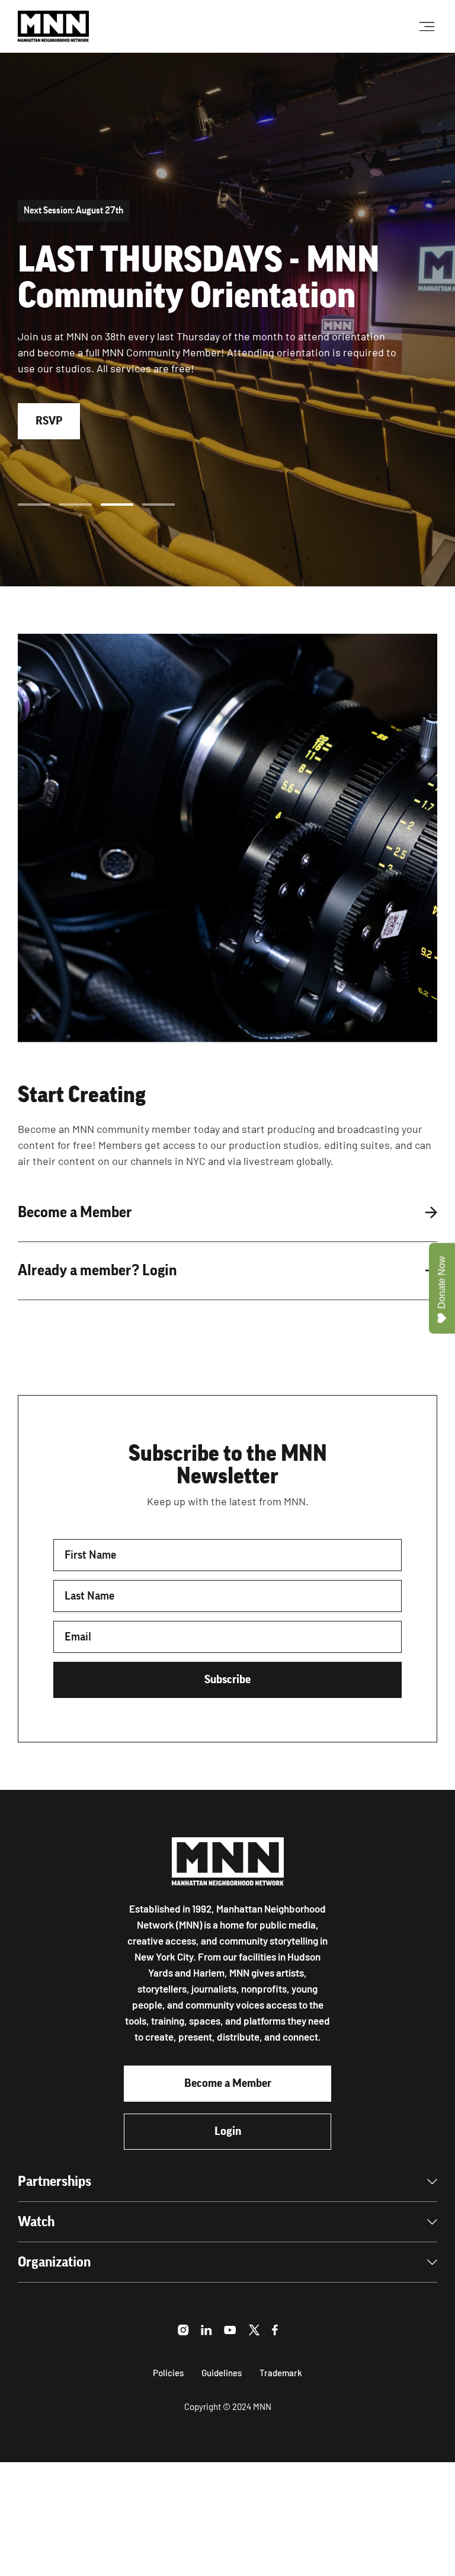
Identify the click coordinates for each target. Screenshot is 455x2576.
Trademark (281, 2373)
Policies (168, 2373)
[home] (53, 26)
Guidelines (222, 2373)
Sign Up (54, 395)
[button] (34, 505)
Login (228, 2131)
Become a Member (228, 2083)
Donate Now (442, 1282)
